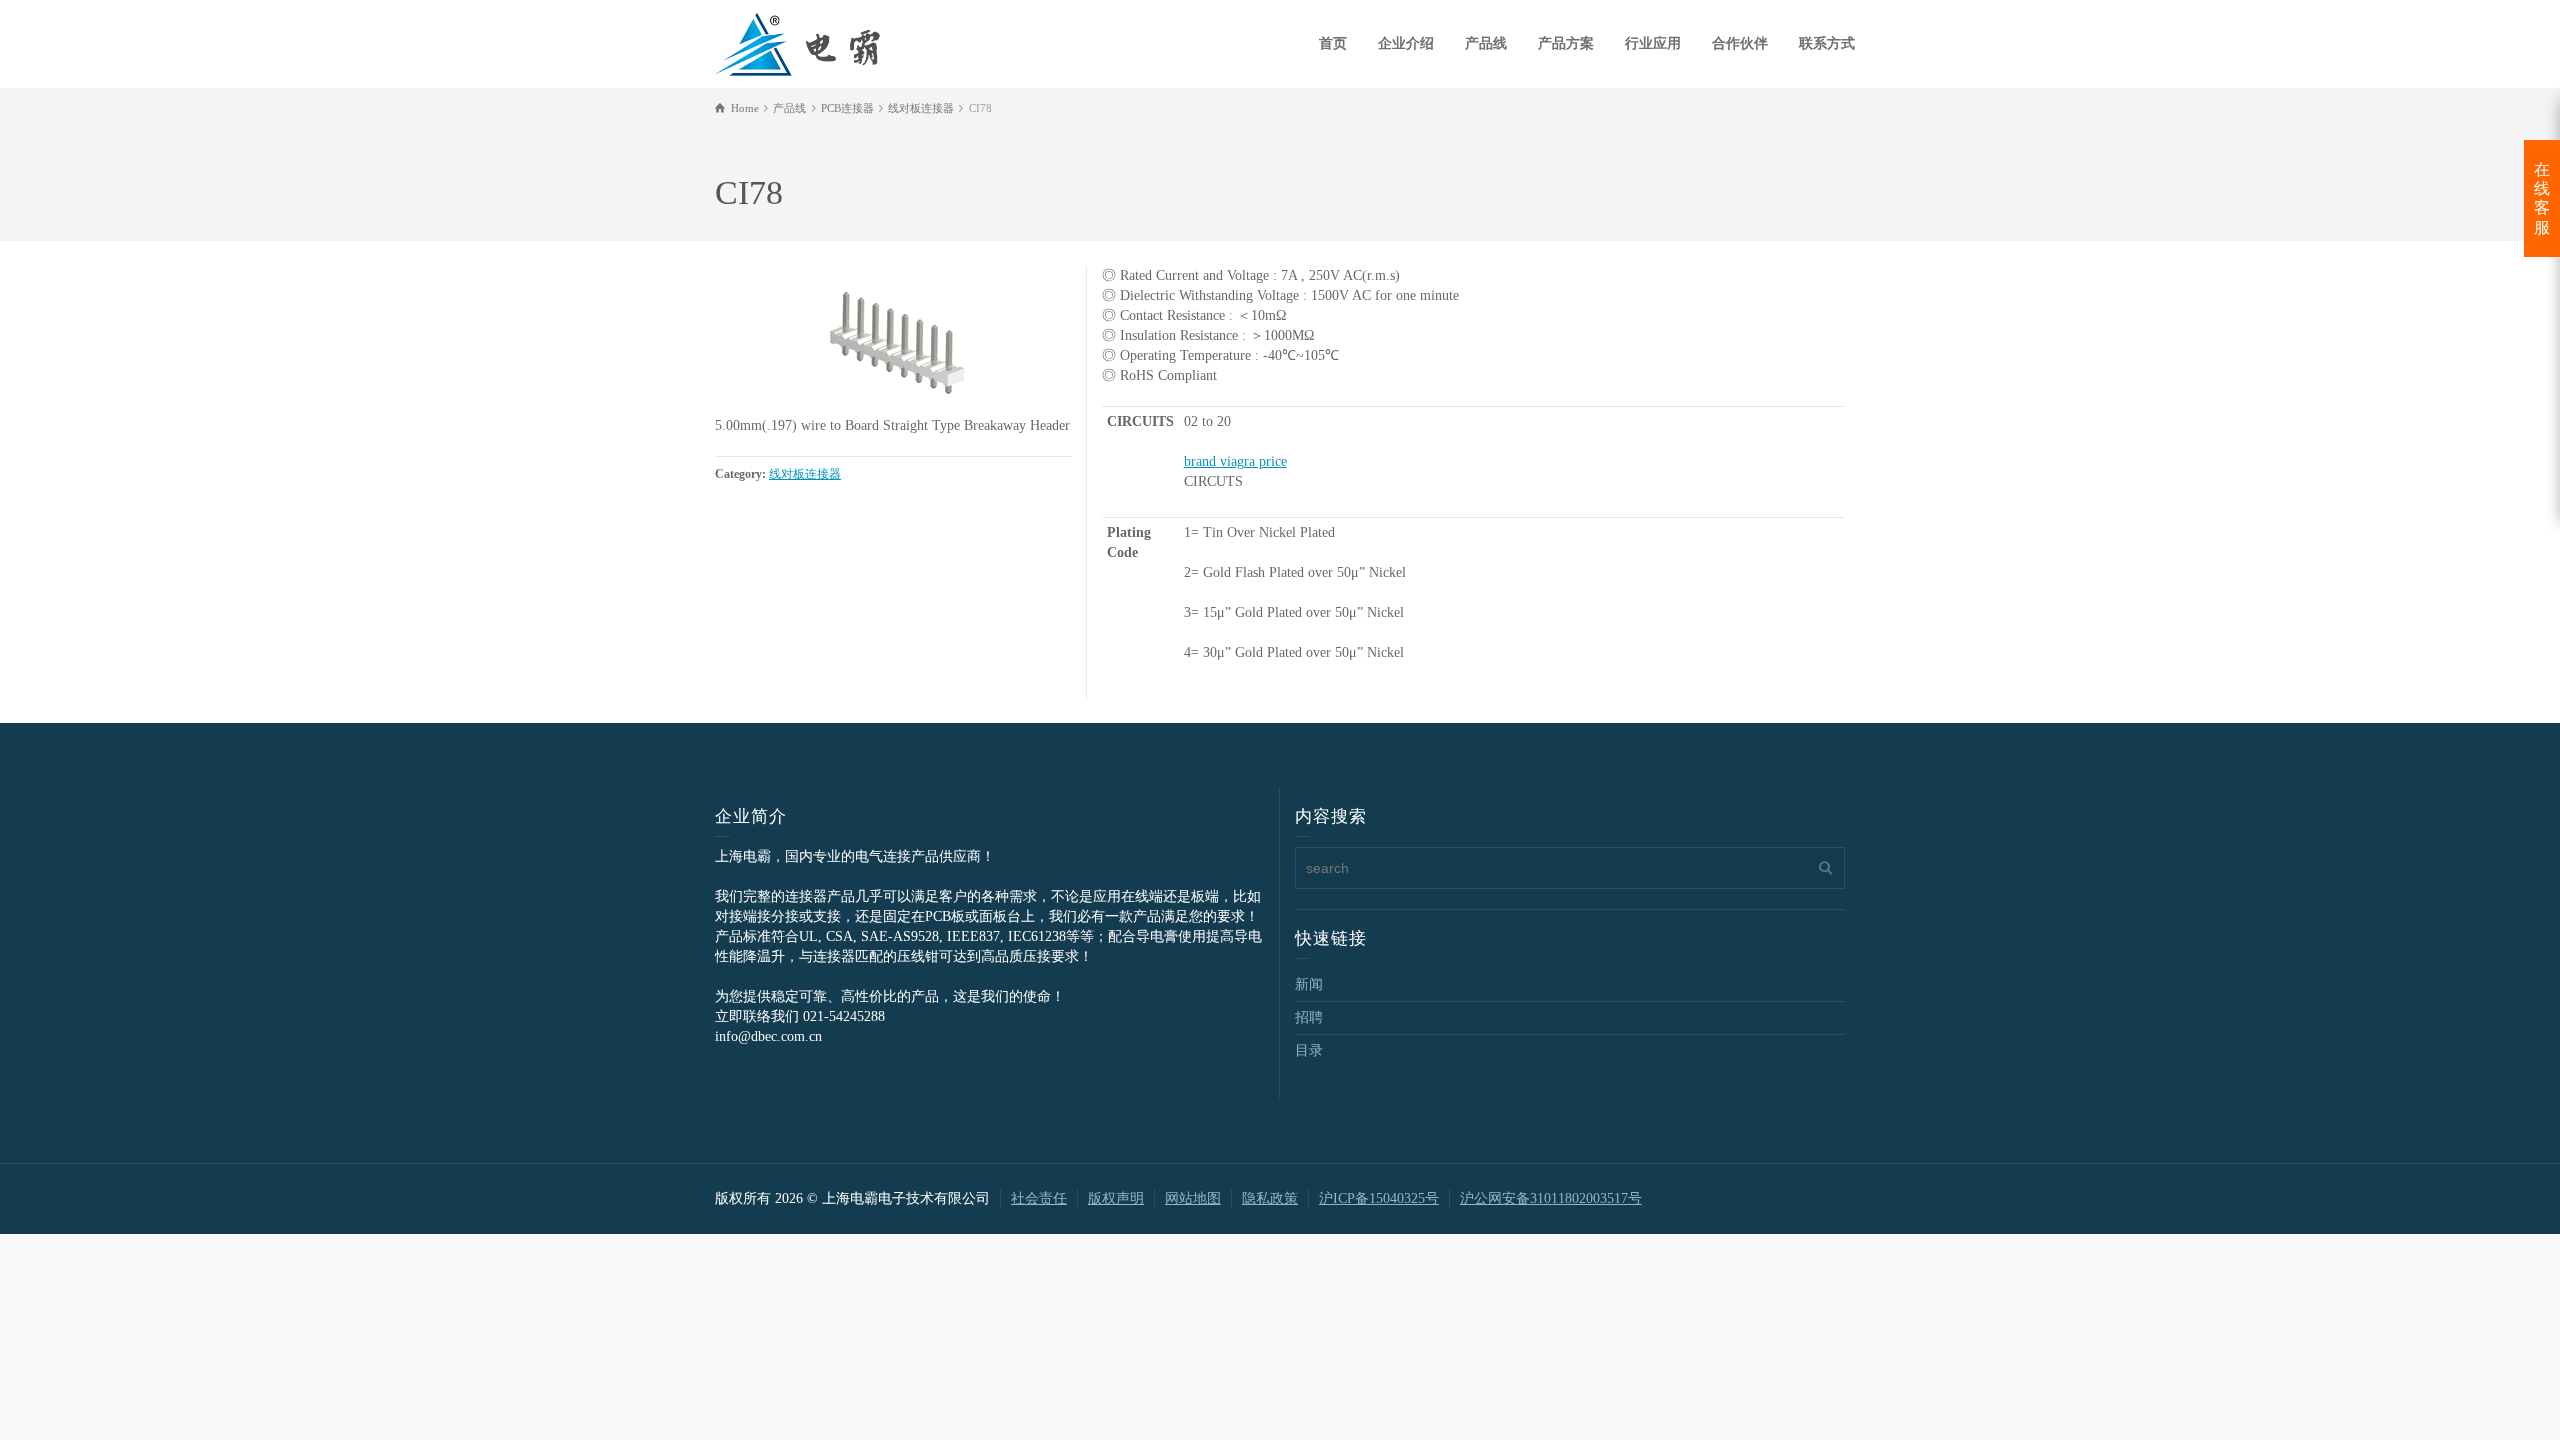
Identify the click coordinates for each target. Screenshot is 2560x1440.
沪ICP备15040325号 (1379, 1198)
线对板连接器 (805, 474)
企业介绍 (1406, 43)
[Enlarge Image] (893, 341)
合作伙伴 (1740, 43)
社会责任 (1039, 1198)
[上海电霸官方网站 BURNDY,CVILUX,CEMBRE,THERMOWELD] (797, 41)
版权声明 (1116, 1198)
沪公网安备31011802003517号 (1551, 1198)
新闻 (1309, 984)
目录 (1309, 1050)
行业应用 (1653, 43)
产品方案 (1566, 43)
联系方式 (1827, 43)
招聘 (1309, 1017)
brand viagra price (1235, 461)
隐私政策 (1270, 1198)
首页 (1333, 43)
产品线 (1486, 43)
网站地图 (1193, 1198)
